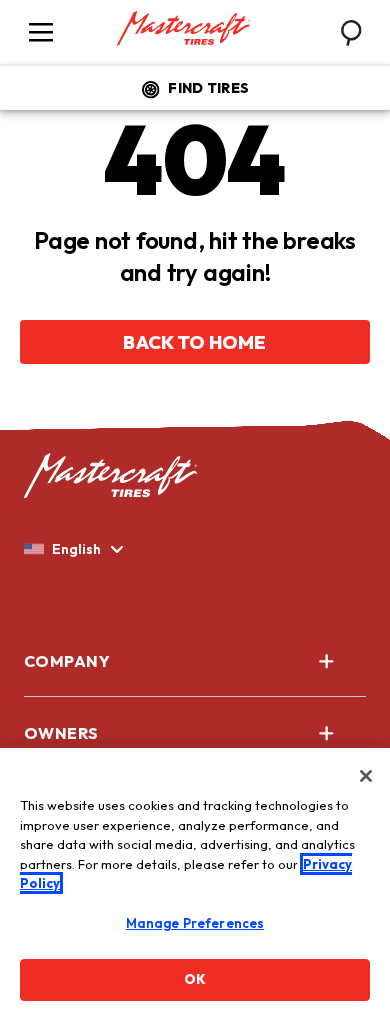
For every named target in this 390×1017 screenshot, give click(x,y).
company (67, 661)
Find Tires (208, 88)
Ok (195, 979)
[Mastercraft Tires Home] (183, 29)
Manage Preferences (195, 923)
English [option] (76, 549)
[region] (195, 882)
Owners (61, 733)
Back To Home (194, 342)
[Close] (366, 776)
